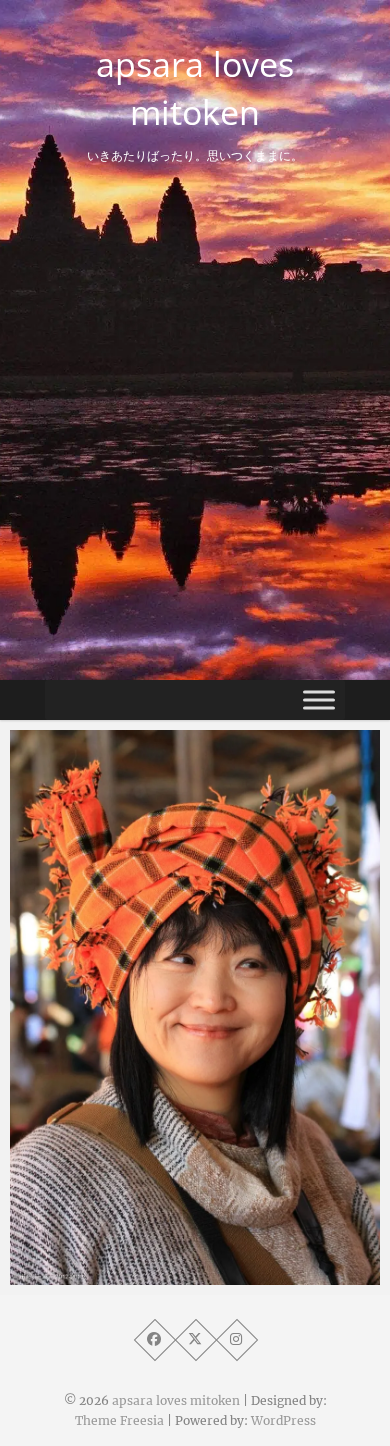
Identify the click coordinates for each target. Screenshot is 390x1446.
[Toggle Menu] (319, 699)
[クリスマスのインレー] (195, 1007)
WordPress (283, 1420)
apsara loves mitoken (195, 88)
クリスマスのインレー (125, 1275)
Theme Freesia (119, 1420)
